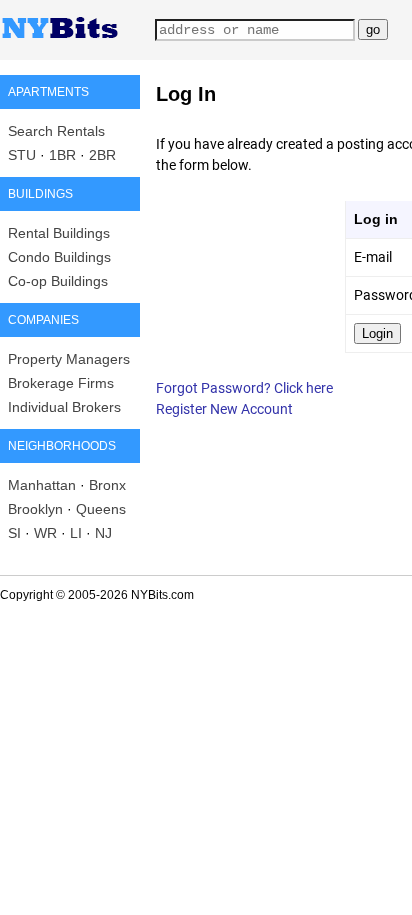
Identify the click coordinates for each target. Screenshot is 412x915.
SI (14, 533)
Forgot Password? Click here (244, 388)
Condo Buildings (59, 257)
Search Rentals (56, 131)
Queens (101, 509)
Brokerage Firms (61, 383)
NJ (103, 533)
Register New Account (224, 409)
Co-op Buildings (58, 281)
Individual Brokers (64, 407)
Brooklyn (35, 509)
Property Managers (69, 359)
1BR (62, 155)
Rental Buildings (59, 233)
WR (45, 533)
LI (76, 533)
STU (22, 155)
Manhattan (42, 485)
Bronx (107, 485)
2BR (102, 155)
